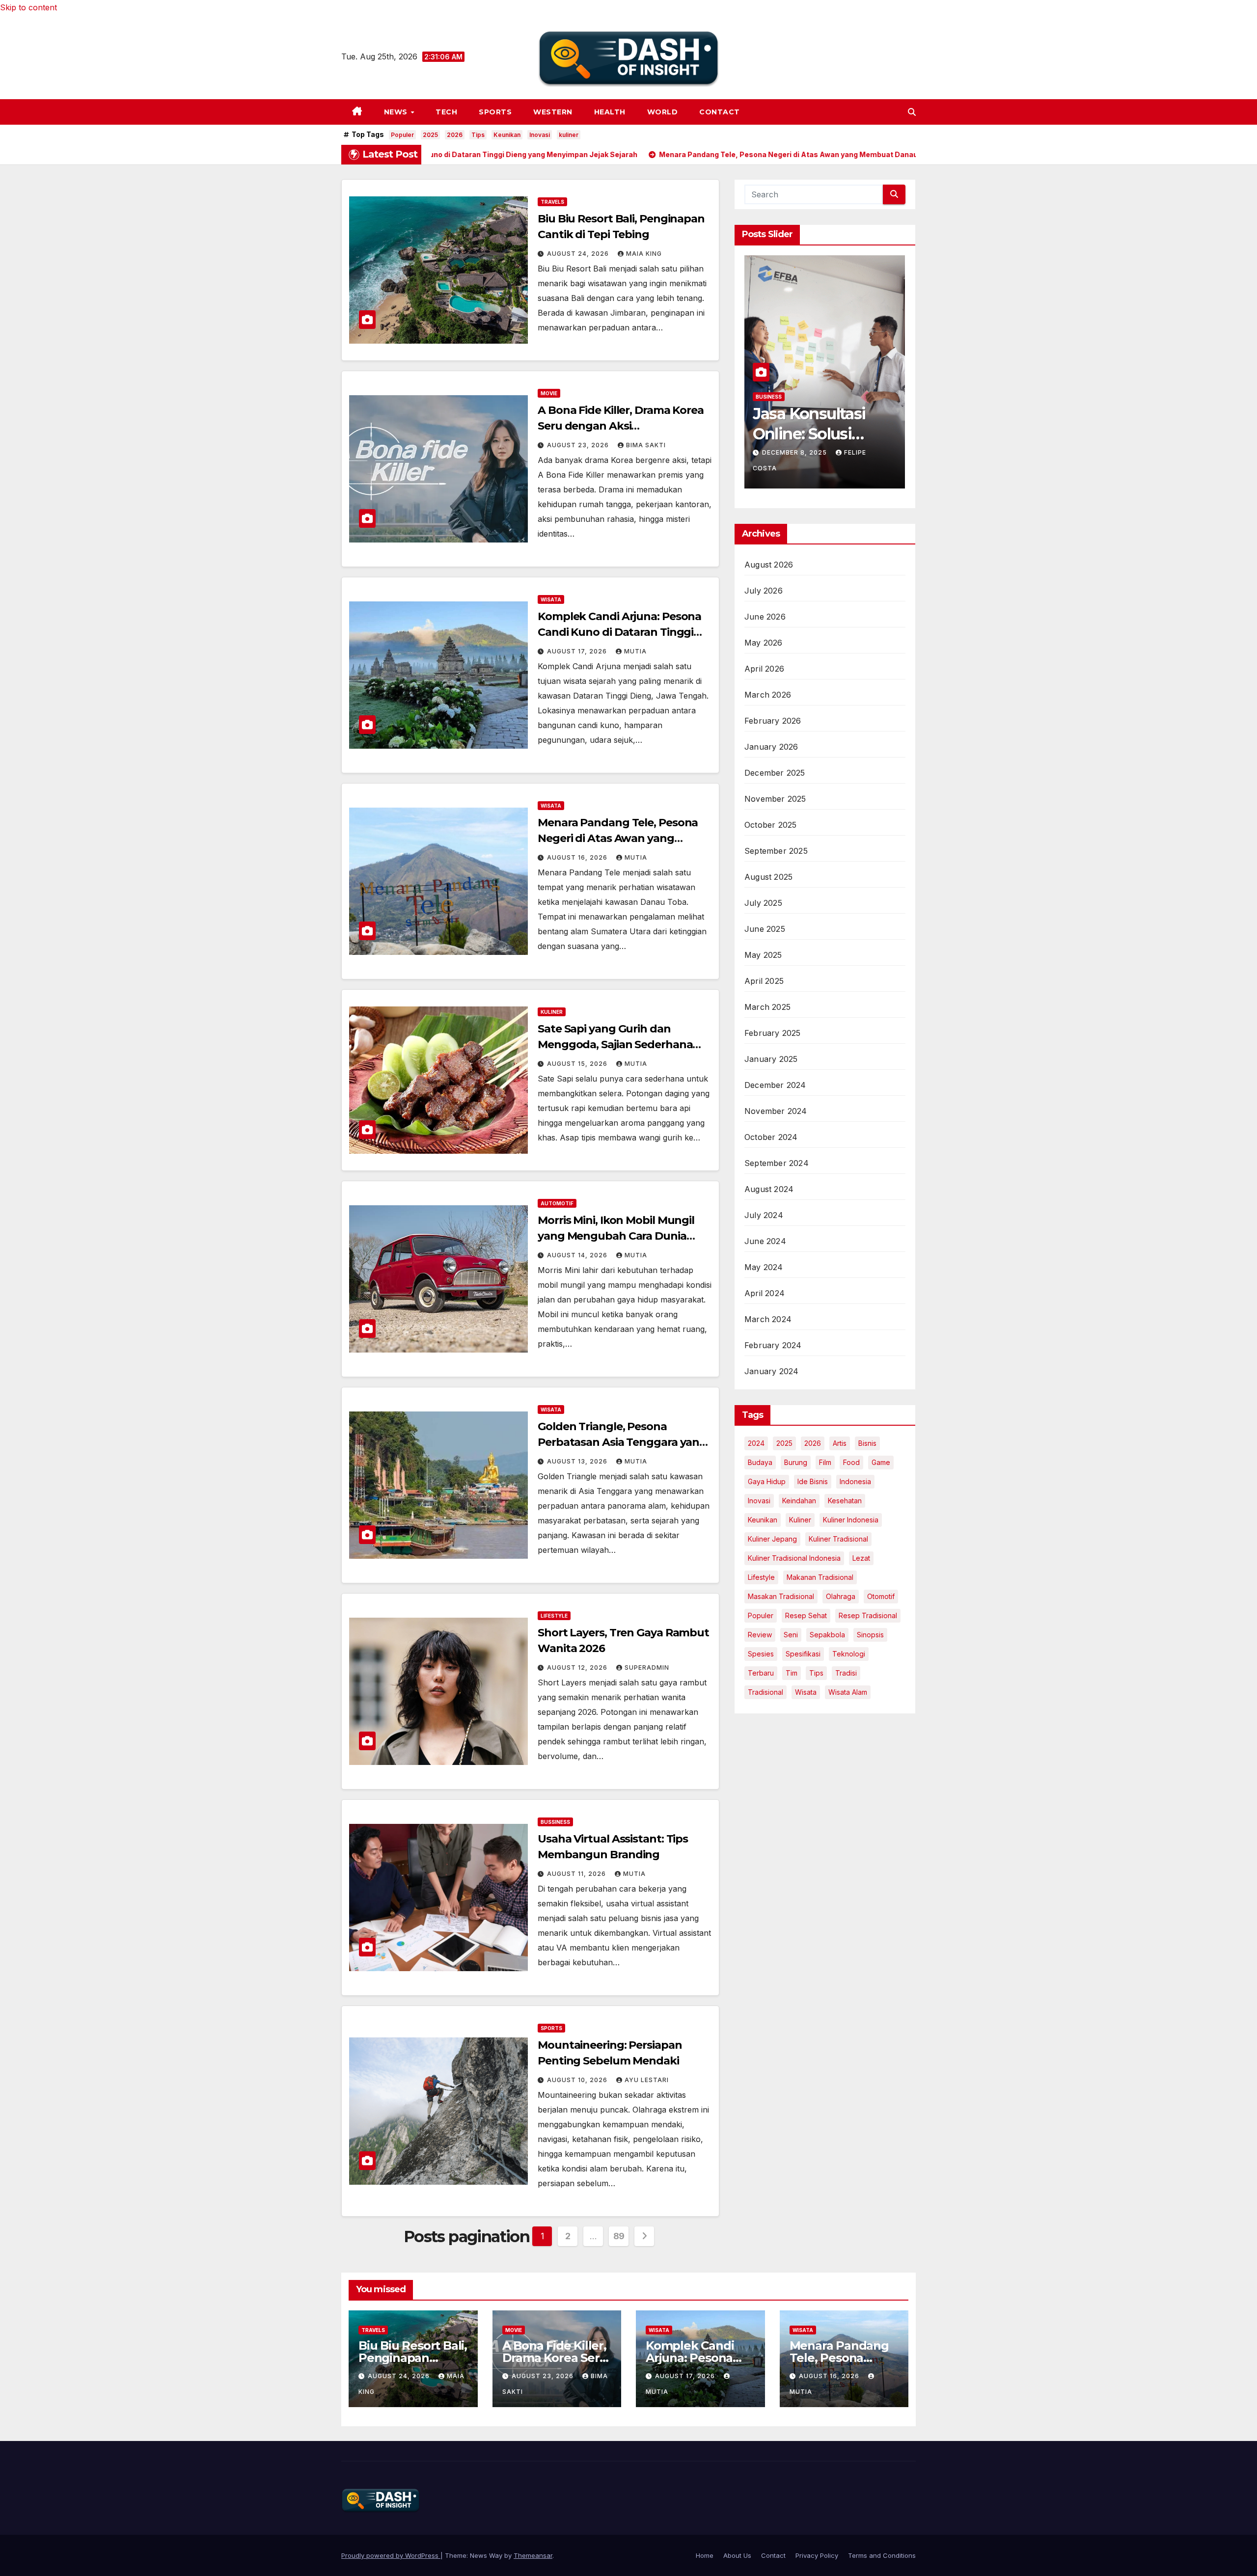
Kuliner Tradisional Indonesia (794, 1558)
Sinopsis (870, 1635)
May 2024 (764, 1267)
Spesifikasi (803, 1654)
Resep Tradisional (868, 1615)
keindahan (799, 1501)
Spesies (761, 1654)
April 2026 (764, 669)
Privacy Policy (817, 2555)
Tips (478, 135)
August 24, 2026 (579, 254)
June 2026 (765, 617)
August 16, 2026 (578, 857)
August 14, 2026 (578, 1255)
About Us (737, 2555)
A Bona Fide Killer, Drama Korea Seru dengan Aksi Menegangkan (621, 426)
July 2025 (763, 903)
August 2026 (769, 565)
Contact (720, 112)
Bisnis (867, 1443)
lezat (861, 1558)
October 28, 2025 (796, 467)
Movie (549, 393)
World (663, 112)
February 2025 (773, 1033)
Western (553, 112)
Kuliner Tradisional (838, 1539)
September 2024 (777, 1163)
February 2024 (773, 1345)
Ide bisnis (813, 1481)
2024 (756, 1443)
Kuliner (552, 1012)
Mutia (635, 651)
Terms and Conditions (882, 2555)
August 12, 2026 (578, 1668)
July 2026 (764, 591)
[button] (912, 112)
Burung (796, 1462)
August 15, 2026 (578, 1064)
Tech (446, 112)
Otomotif (881, 1596)
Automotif (557, 1203)
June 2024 (765, 1241)
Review (760, 1635)
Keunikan (507, 135)
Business (769, 411)
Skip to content (28, 7)
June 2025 (765, 929)
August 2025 (768, 877)
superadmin (647, 1668)
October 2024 (771, 1137)
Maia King (644, 254)
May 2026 (764, 643)
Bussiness (555, 1822)
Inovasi (540, 135)
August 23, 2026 (579, 445)
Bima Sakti (646, 445)
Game (881, 1462)
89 (619, 2236)
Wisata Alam (848, 1692)
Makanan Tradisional (820, 1577)
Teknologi (849, 1654)
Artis (840, 1443)
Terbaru (761, 1673)
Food (851, 1462)
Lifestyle (554, 1616)
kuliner (569, 135)
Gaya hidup (767, 1481)
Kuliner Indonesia (851, 1520)
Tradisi (846, 1673)
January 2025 (771, 1059)
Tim (792, 1673)
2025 (430, 135)
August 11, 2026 (577, 1874)
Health (610, 112)
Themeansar (533, 2555)
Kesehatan (845, 1501)
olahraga (841, 1596)
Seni (791, 1635)
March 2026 (768, 695)
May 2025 (763, 955)
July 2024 (764, 1215)
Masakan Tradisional (781, 1596)
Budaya (760, 1462)
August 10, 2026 (578, 2080)
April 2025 (764, 981)
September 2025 (776, 851)
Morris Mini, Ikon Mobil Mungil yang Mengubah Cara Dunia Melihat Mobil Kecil (616, 1236)
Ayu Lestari (647, 2080)
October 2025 (770, 825)
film (825, 1462)
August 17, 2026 (578, 651)
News (397, 112)
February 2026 (773, 721)
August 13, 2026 (578, 1461)
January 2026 (771, 747)
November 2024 (776, 1111)
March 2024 (768, 1319)
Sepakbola (827, 1635)
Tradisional (765, 1692)
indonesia (855, 1481)
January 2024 (771, 1371)
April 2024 (765, 1293)
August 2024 (769, 1189)
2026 (455, 135)
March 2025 (767, 1007)
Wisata (551, 599)
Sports (495, 112)
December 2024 (775, 1085)
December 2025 (775, 773)
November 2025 (775, 799)
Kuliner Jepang (772, 1539)
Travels (552, 202)
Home (705, 2555)
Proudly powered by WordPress (391, 2555)
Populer (402, 135)
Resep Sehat (806, 1615)
